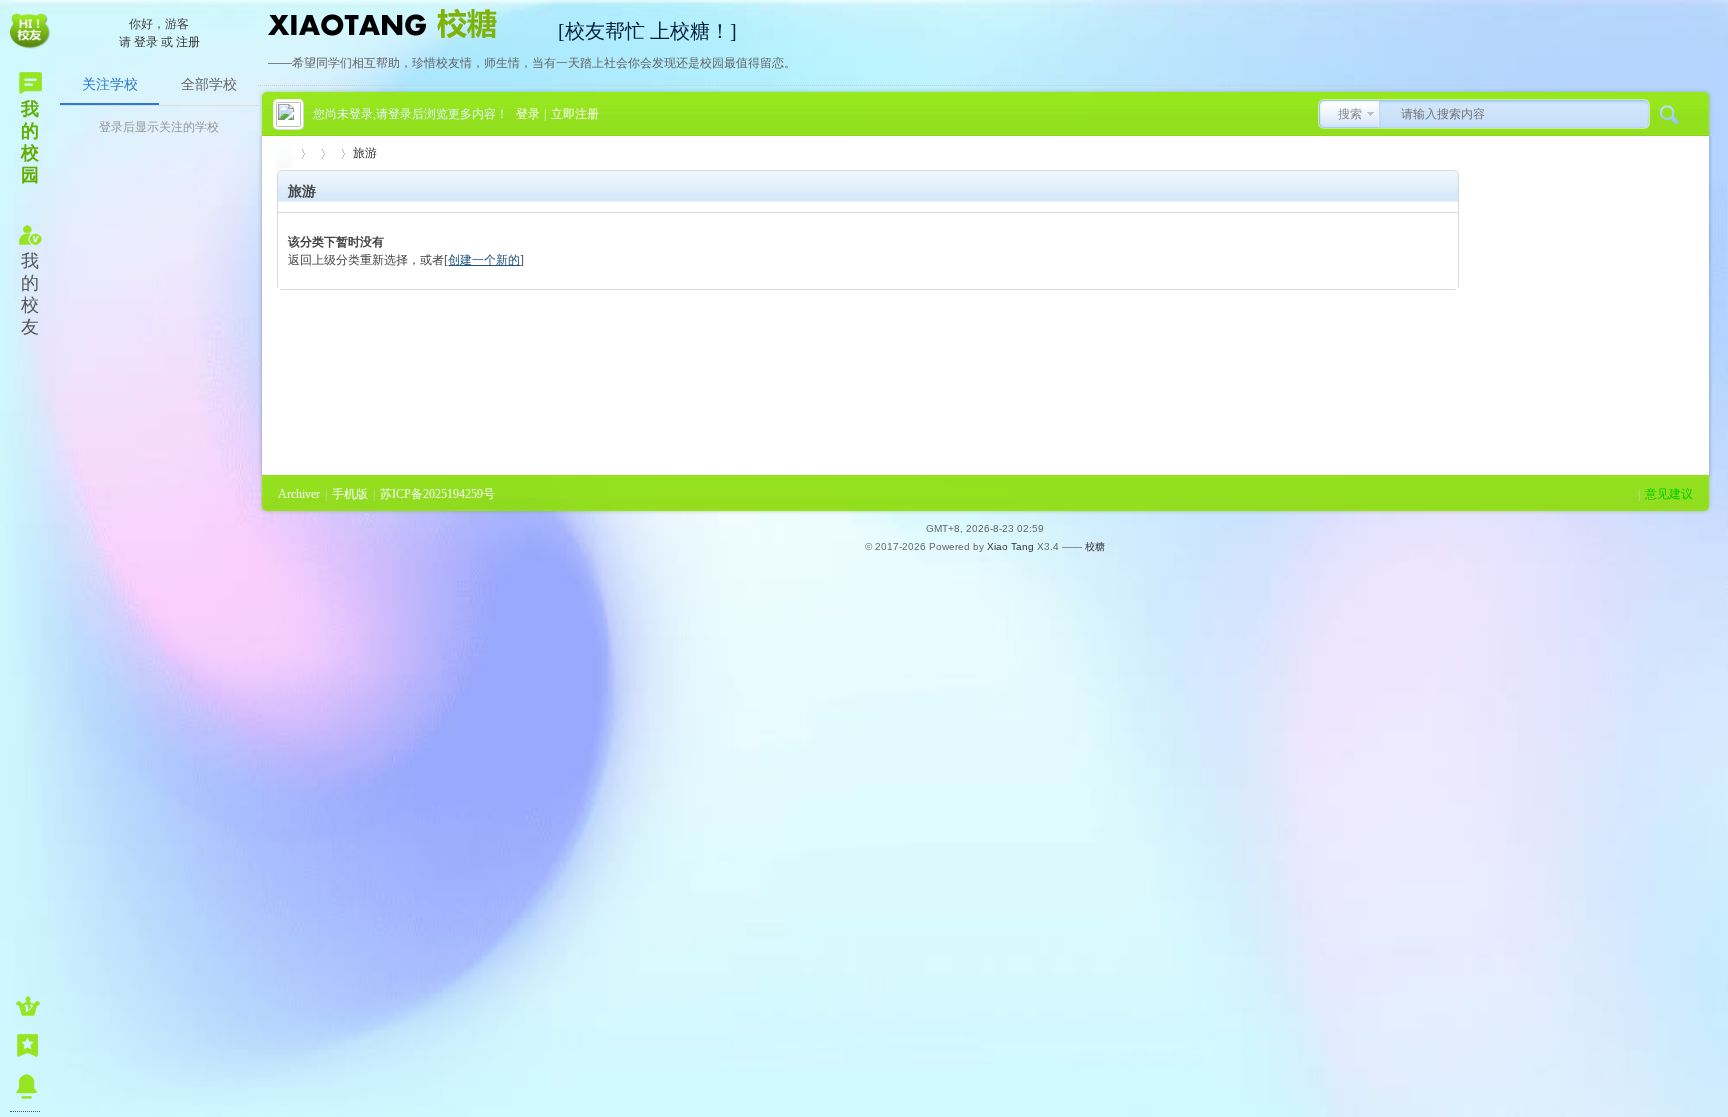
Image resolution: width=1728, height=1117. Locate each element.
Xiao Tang (1010, 546)
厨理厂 (285, 153)
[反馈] (25, 1046)
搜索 (1350, 114)
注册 (188, 42)
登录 (146, 42)
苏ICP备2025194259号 (437, 494)
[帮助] (25, 1086)
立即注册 (575, 114)
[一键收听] (25, 1006)
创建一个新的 (484, 260)
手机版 (350, 494)
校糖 (1095, 546)
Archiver (299, 494)
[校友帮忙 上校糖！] (403, 21)
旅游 (365, 153)
